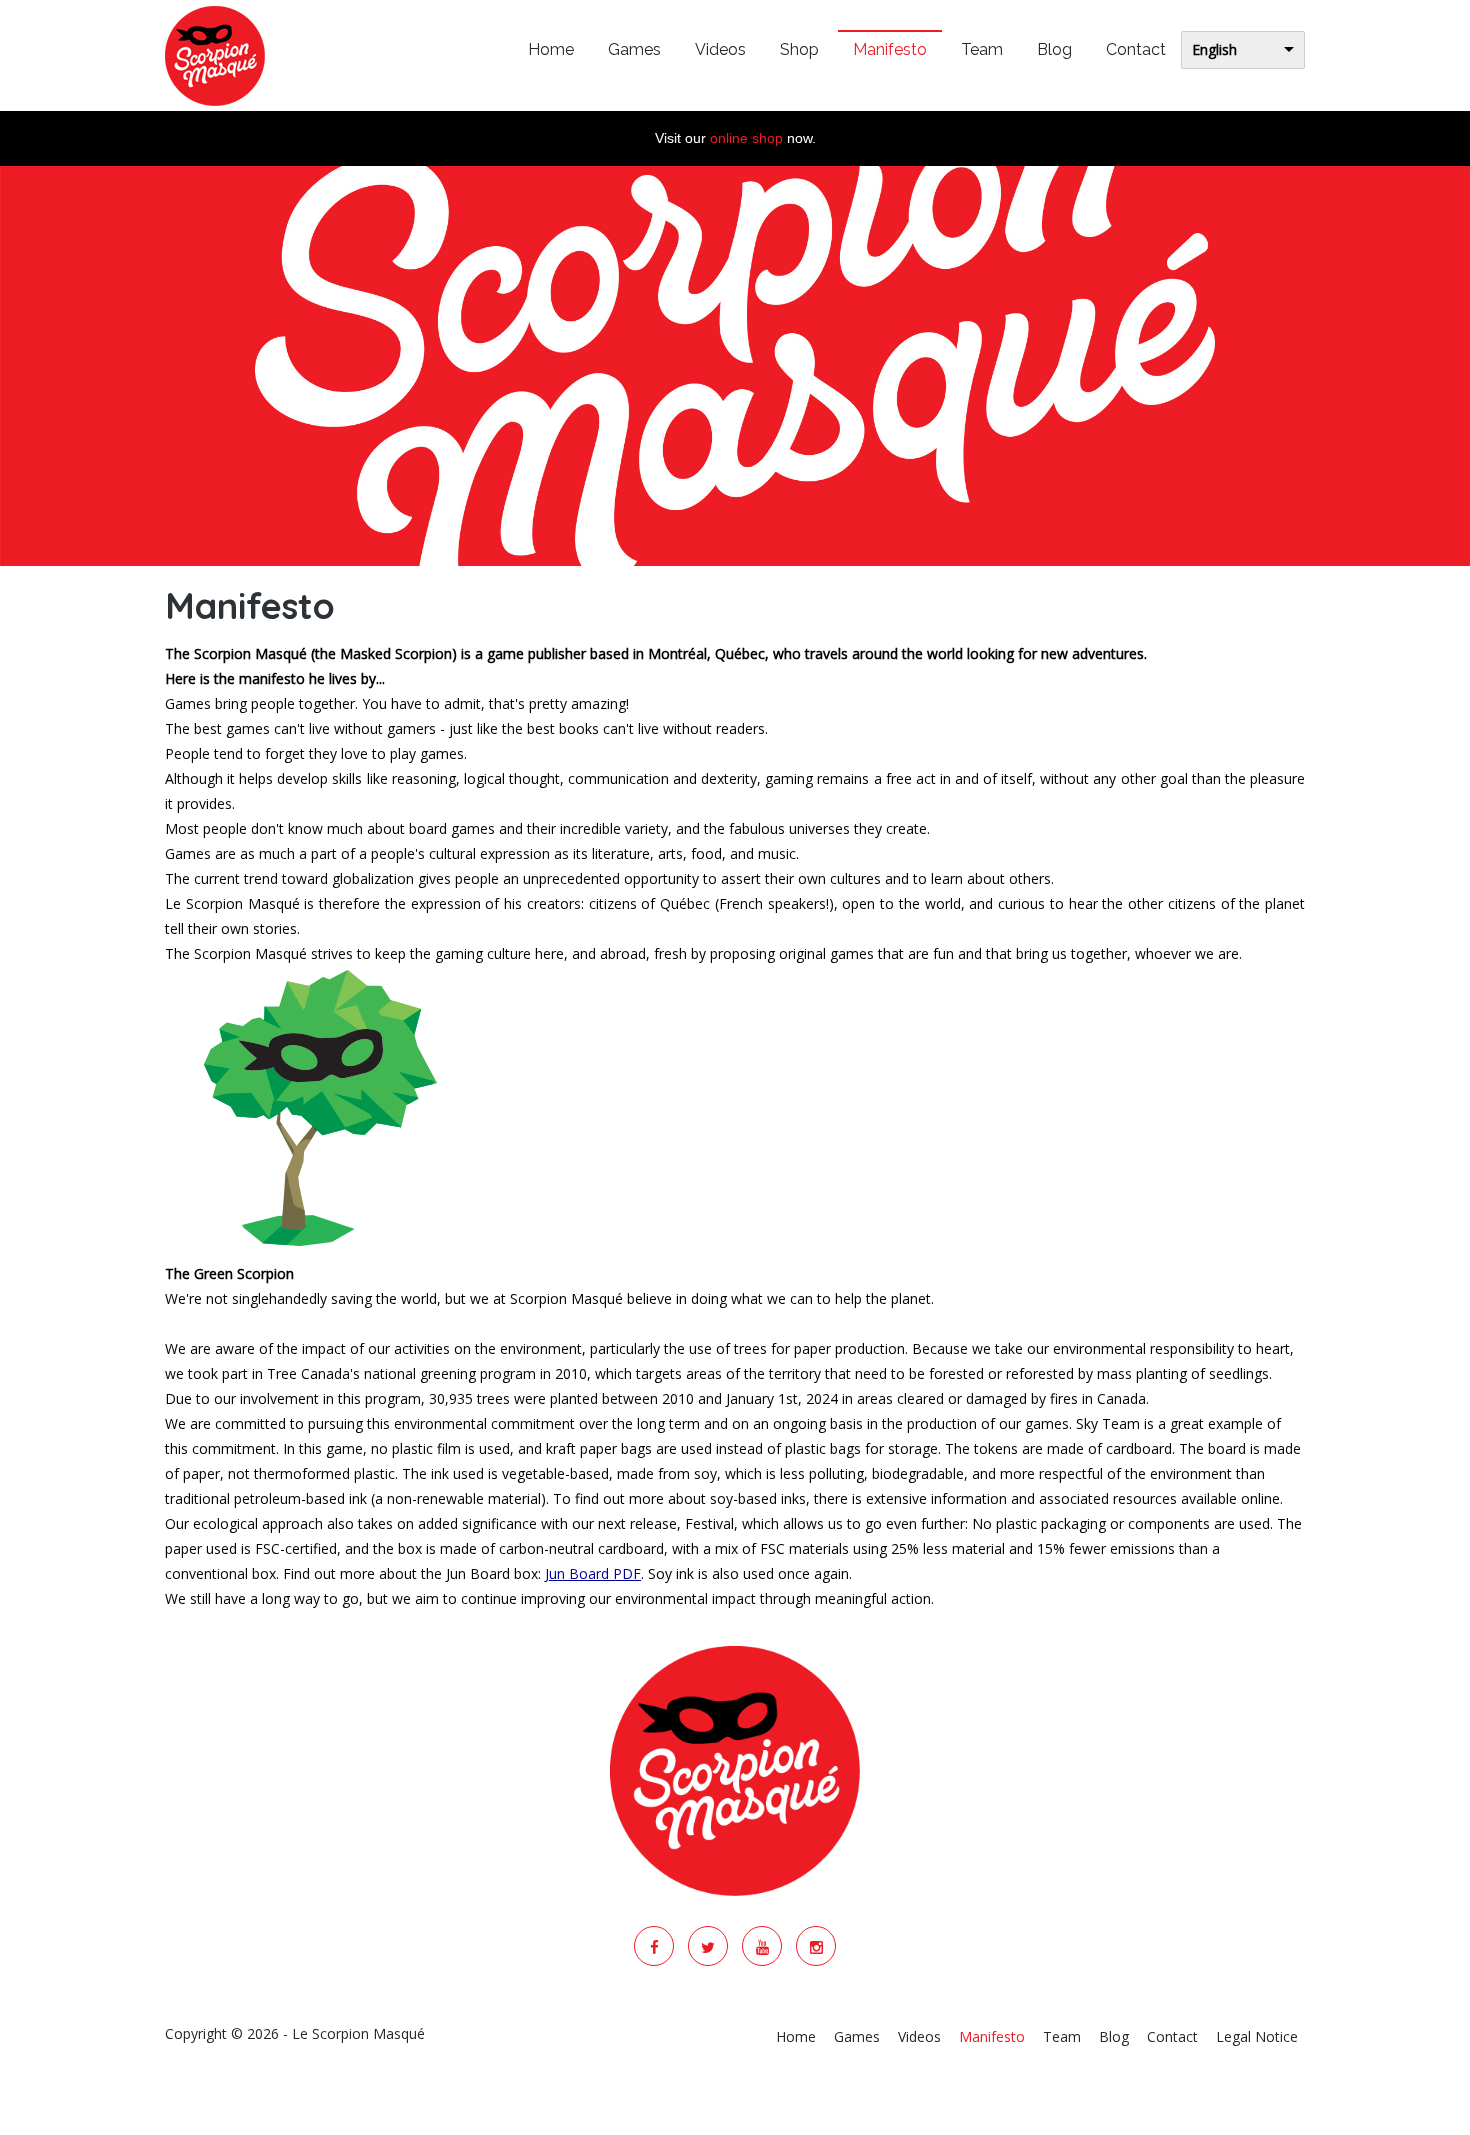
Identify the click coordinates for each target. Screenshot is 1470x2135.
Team (982, 49)
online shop (746, 138)
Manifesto (890, 49)
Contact (1136, 49)
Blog (1054, 49)
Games (634, 49)
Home (551, 49)
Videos (720, 49)
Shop (799, 49)
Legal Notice (1257, 2036)
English (1214, 49)
